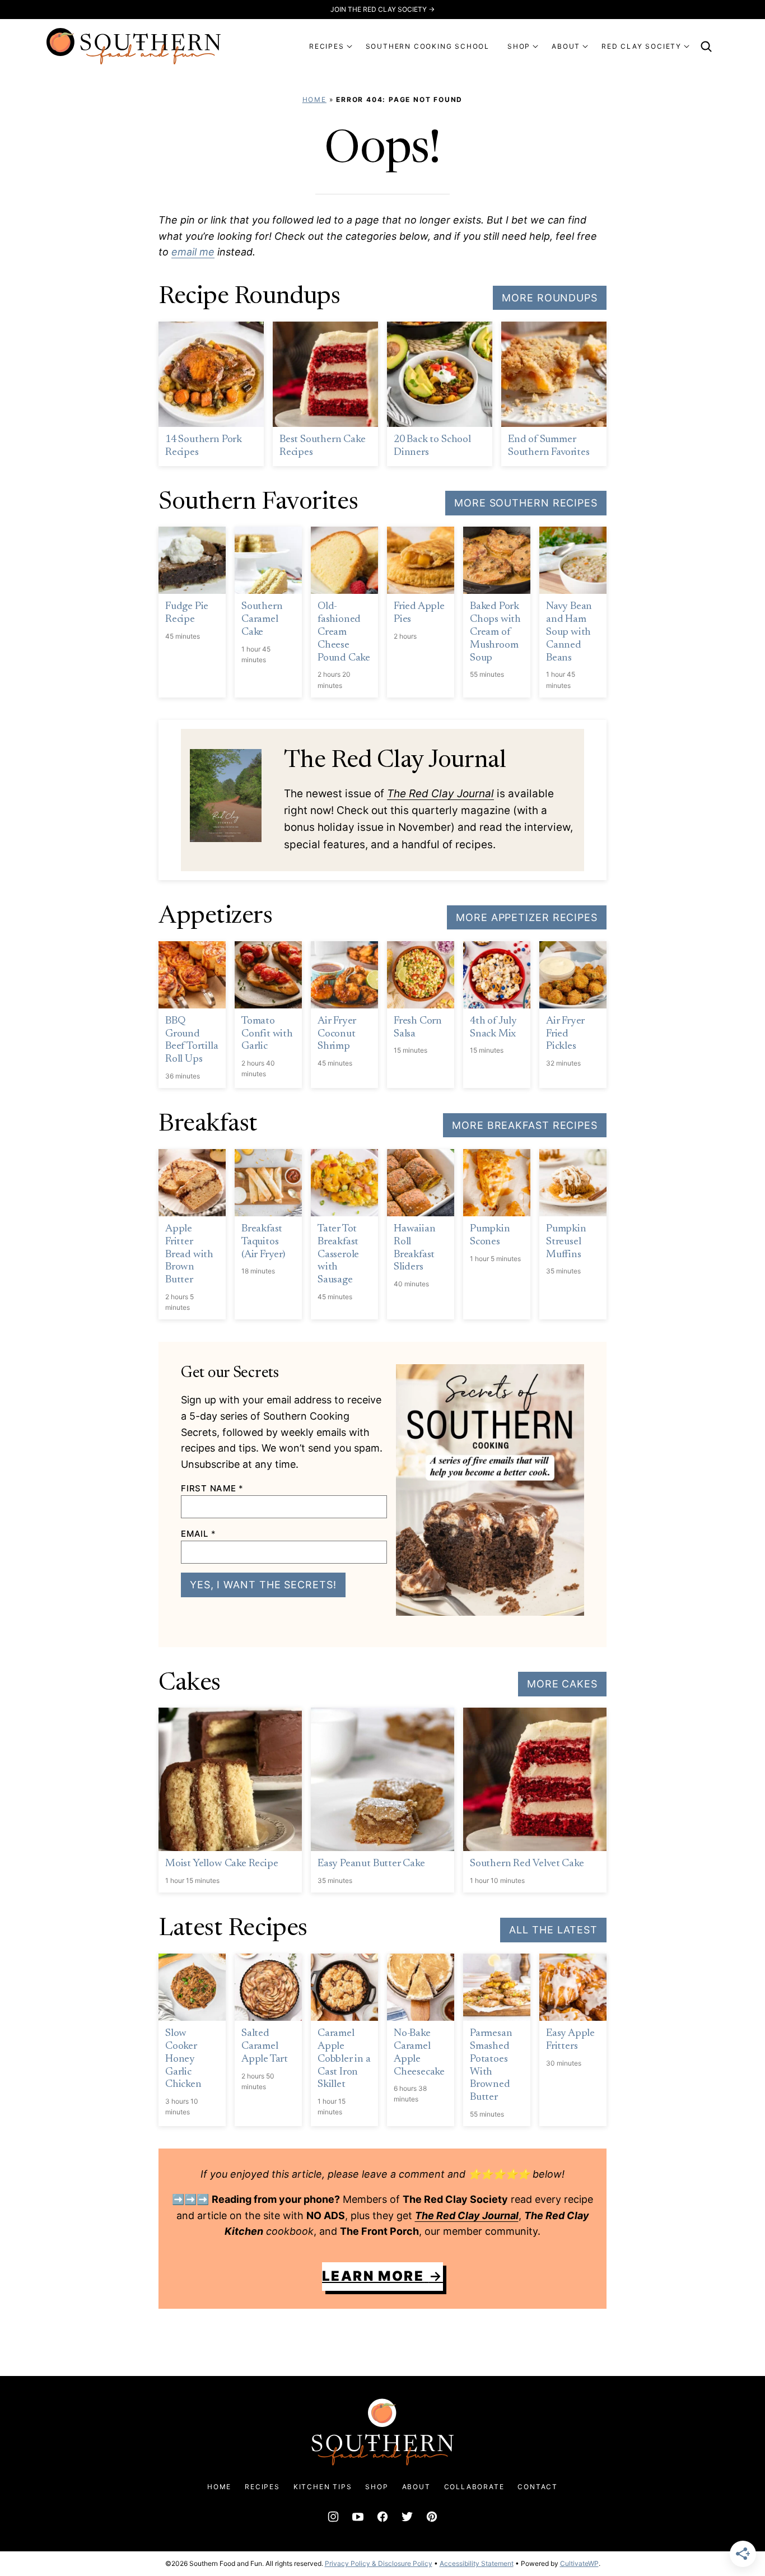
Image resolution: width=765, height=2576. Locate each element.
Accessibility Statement (477, 2563)
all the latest (553, 1930)
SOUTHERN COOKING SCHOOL (428, 46)
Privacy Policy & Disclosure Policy (379, 2563)
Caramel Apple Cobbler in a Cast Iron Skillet (344, 2059)
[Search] (706, 47)
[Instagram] (333, 2517)
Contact (538, 2487)
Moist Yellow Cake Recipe (221, 1864)
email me (193, 252)
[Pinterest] (432, 2517)
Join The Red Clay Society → (382, 9)
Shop (377, 2487)
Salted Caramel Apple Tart (265, 2046)
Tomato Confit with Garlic (267, 1034)
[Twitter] (407, 2517)
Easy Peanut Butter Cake (371, 1864)
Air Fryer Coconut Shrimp (337, 1034)
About (416, 2487)
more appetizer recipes (527, 917)
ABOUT (566, 46)
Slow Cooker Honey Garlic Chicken (183, 2059)
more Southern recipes (526, 503)
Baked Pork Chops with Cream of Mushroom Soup (495, 632)
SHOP (519, 46)
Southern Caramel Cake (262, 619)
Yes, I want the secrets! (263, 1585)
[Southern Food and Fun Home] (134, 46)
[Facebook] (382, 2517)
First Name (212, 1488)
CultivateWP (579, 2563)
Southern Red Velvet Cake (527, 1864)
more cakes (562, 1684)
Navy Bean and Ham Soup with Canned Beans (569, 632)
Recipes (262, 2487)
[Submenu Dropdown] (349, 47)
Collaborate (474, 2487)
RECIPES (327, 46)
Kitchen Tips (323, 2487)
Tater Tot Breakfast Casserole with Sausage (338, 1254)
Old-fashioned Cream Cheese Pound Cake (344, 632)
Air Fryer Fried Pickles (565, 1034)
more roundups (550, 298)
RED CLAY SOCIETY (642, 46)
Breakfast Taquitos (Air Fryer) (263, 1242)
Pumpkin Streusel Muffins (566, 1242)
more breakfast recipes (525, 1125)
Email (198, 1534)
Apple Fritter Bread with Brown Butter (189, 1254)
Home (314, 99)
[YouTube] (358, 2517)
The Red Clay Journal (440, 794)
